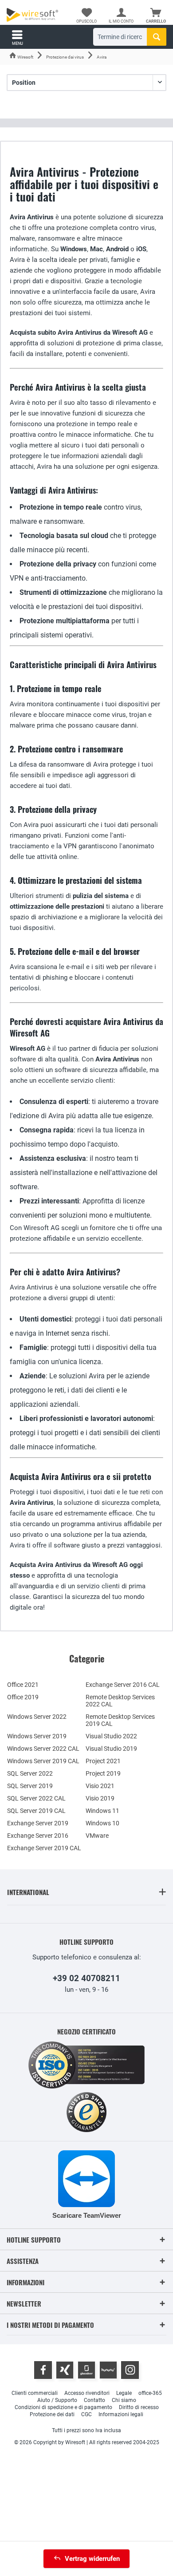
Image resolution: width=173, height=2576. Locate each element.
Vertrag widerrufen (92, 2559)
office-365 (150, 2393)
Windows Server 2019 (37, 1736)
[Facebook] (43, 2370)
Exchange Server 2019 (38, 1823)
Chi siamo (124, 2400)
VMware (97, 1836)
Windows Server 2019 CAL (43, 1761)
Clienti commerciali (35, 2393)
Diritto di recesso (139, 2407)
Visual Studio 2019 (111, 1749)
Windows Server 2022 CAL (43, 1749)
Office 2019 (23, 1697)
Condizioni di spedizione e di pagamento (63, 2407)
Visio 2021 (100, 1786)
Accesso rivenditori (87, 2393)
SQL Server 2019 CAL (36, 1811)
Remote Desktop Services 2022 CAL (120, 1701)
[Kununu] (108, 2370)
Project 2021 (103, 1761)
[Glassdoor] (86, 2370)
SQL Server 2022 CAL (36, 1798)
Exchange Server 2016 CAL (123, 1685)
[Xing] (65, 2370)
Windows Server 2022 (37, 1717)
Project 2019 (103, 1773)
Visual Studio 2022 (111, 1736)
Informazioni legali (121, 2414)
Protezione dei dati (52, 2414)
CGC (86, 2414)
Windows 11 (102, 1811)
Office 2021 (23, 1685)
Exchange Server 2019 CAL (44, 1848)
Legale (124, 2393)
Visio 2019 (100, 1798)
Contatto (94, 2400)
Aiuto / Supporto (57, 2400)
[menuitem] (156, 16)
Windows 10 (102, 1823)
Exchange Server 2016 (38, 1836)
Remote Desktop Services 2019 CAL (120, 1720)
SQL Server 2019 (30, 1786)
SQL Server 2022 (30, 1773)
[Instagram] (130, 2370)
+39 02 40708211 (86, 1978)
